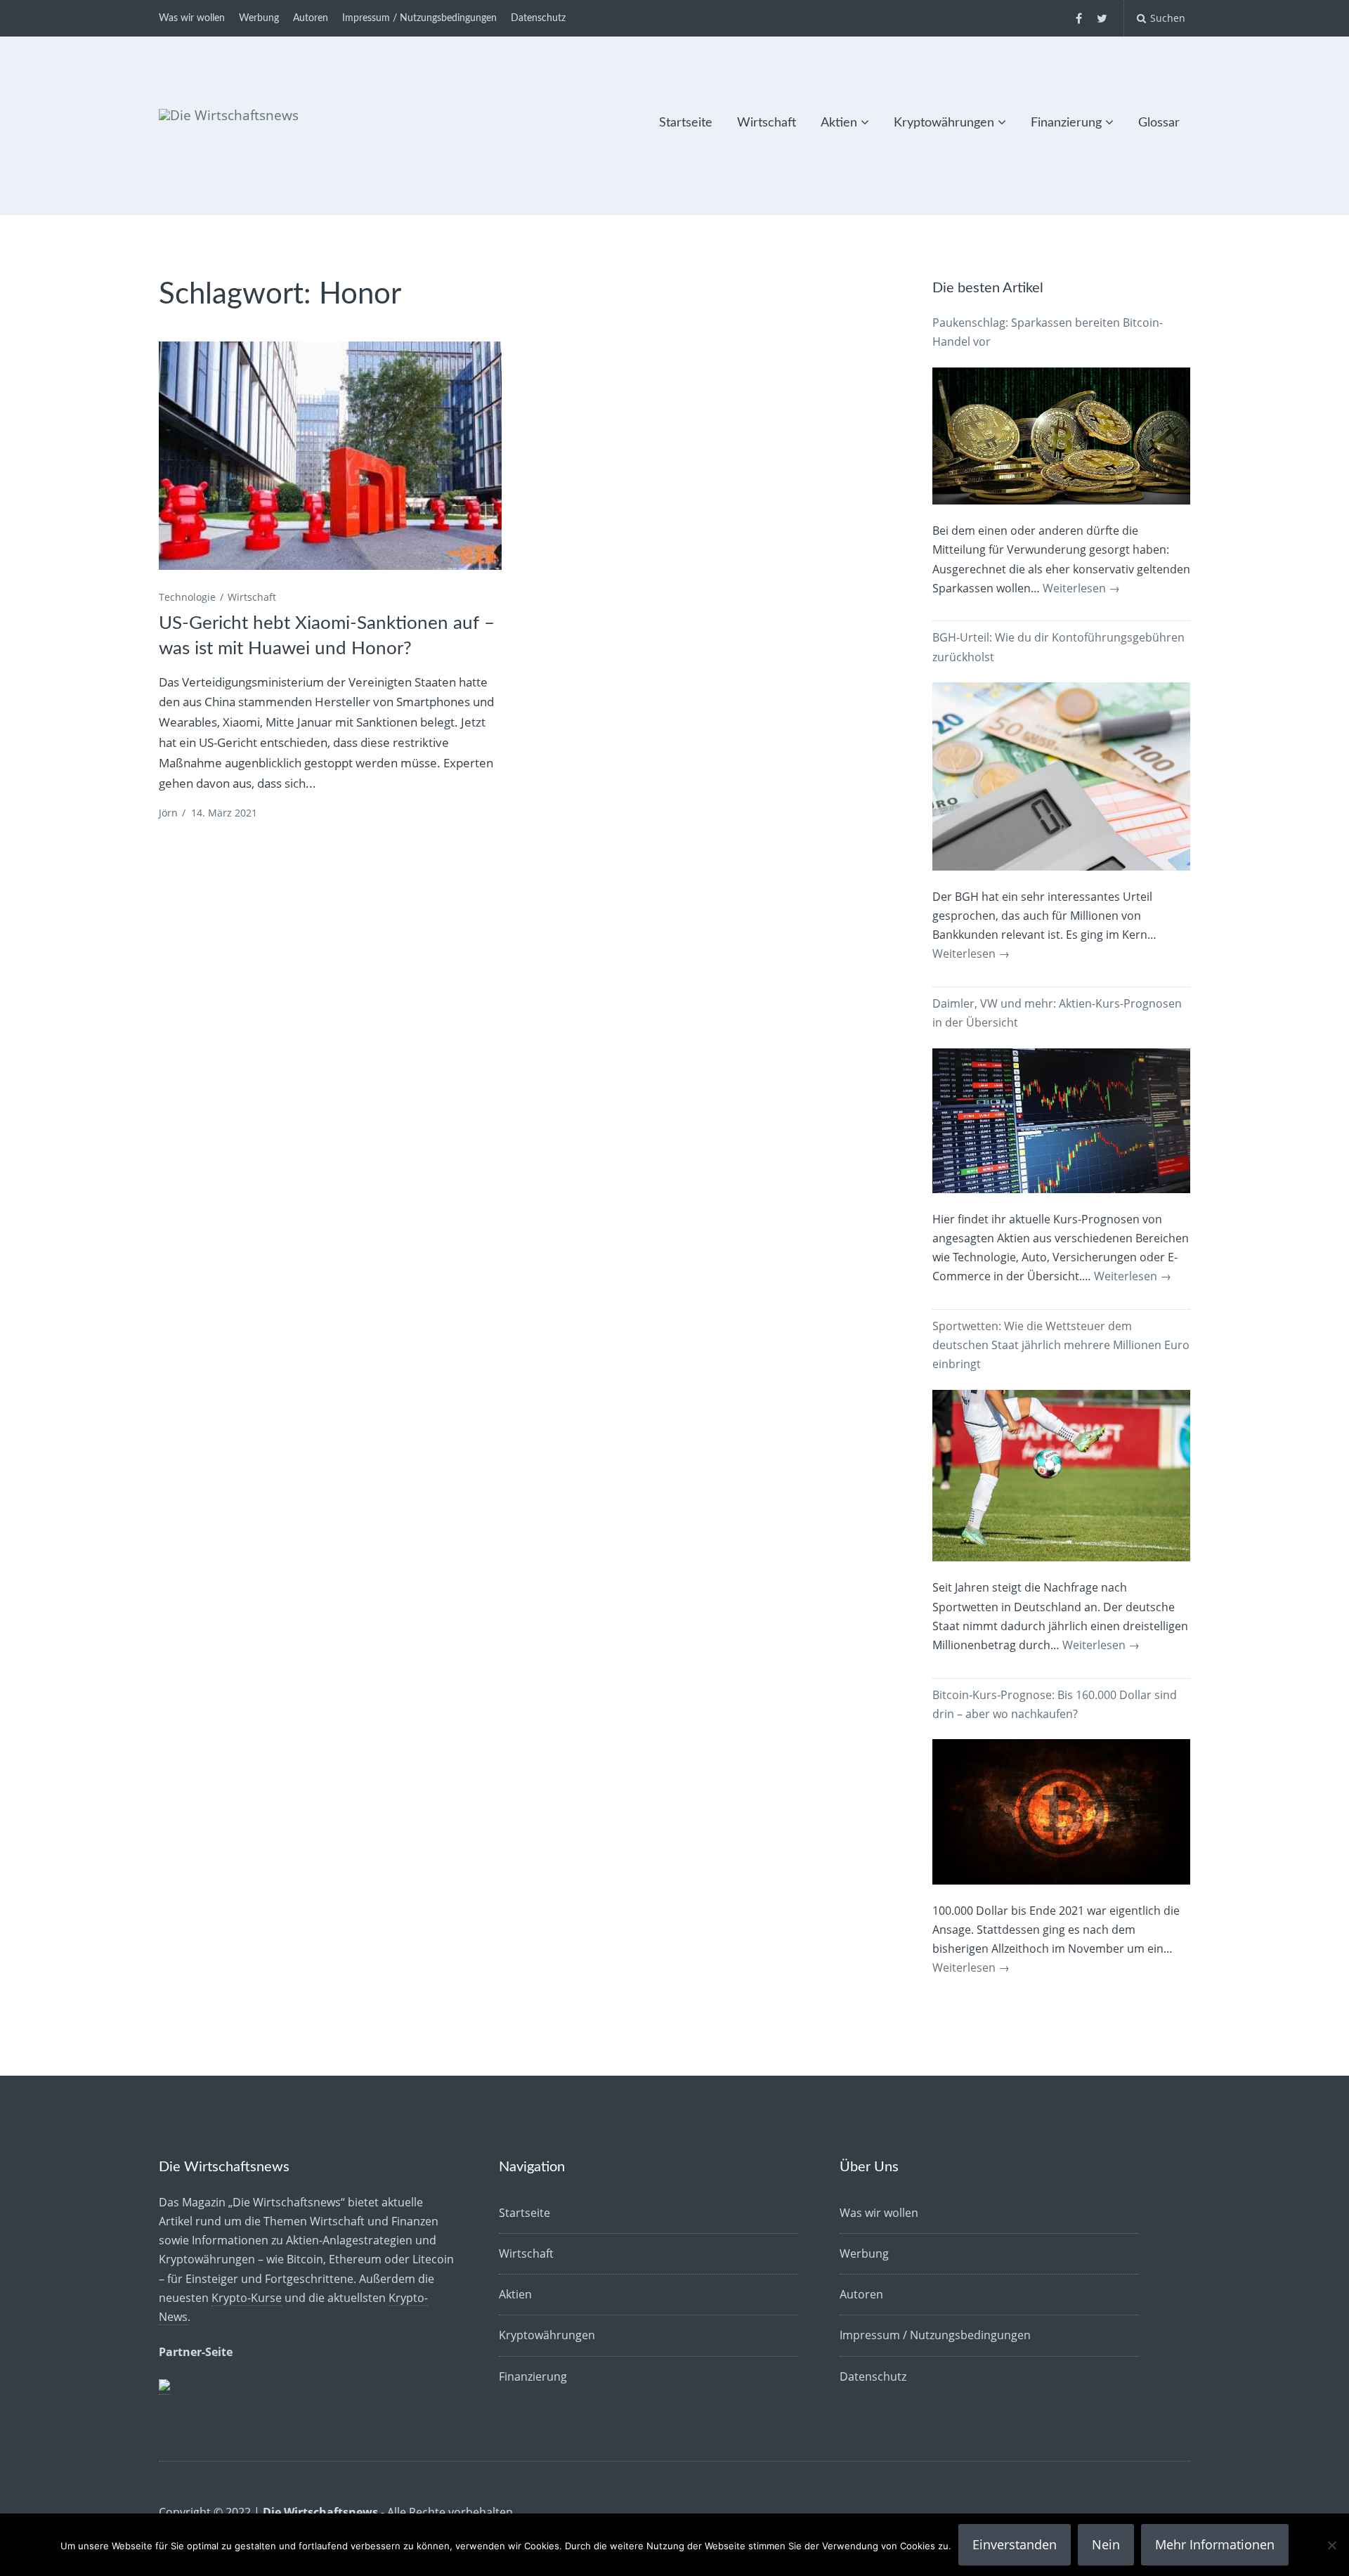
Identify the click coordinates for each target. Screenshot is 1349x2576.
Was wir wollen (192, 18)
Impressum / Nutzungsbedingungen (419, 18)
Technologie (187, 597)
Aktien (839, 123)
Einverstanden (1015, 2544)
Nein (1106, 2544)
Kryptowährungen (944, 123)
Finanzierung (1066, 123)
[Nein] (1331, 2545)
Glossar (1159, 123)
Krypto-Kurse (247, 2298)
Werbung (259, 18)
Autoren (311, 18)
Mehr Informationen (1215, 2544)
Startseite (686, 123)
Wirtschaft (767, 123)
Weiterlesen (1081, 588)
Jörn (168, 813)
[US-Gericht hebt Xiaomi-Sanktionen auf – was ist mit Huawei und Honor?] (330, 456)
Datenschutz (538, 18)
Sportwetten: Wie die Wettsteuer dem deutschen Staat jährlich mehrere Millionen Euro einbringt (1061, 1345)
